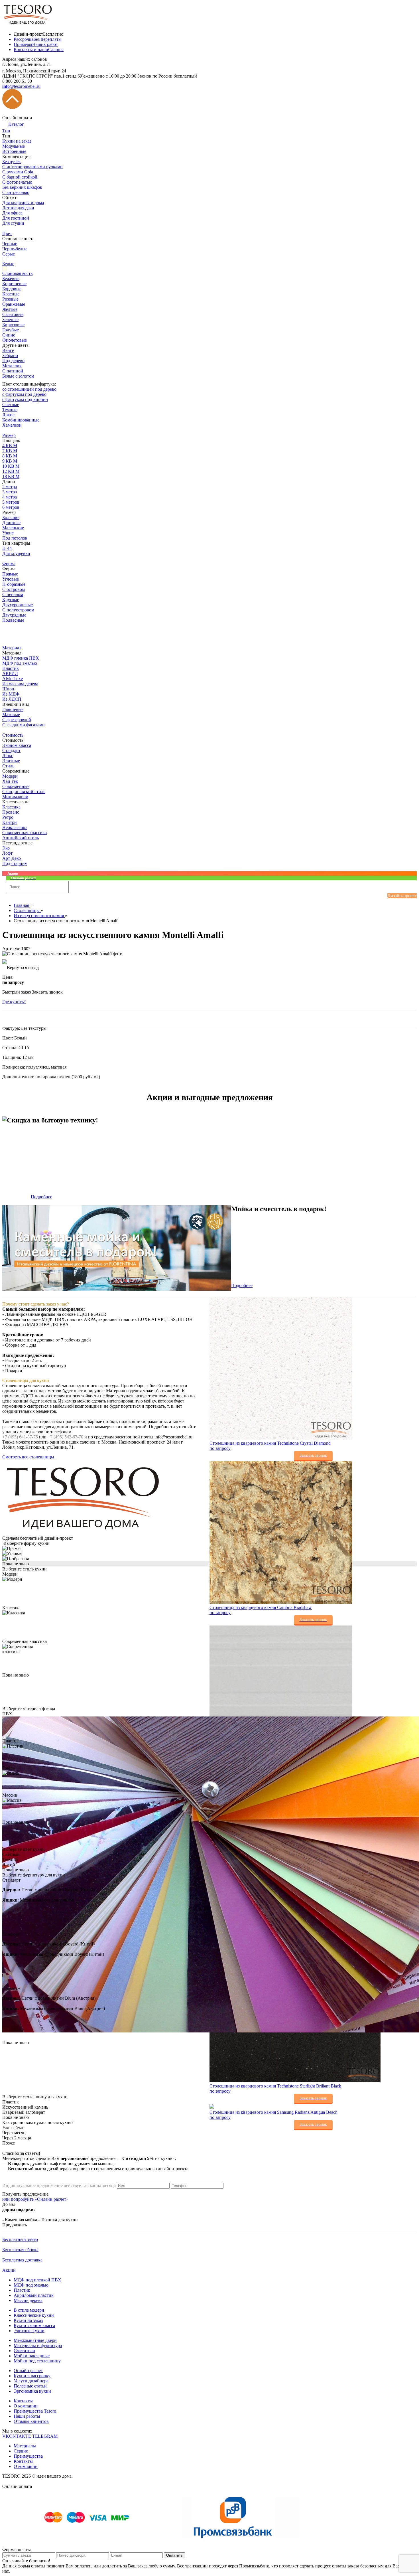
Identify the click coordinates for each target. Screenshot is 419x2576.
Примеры (36, 44)
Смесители (24, 2351)
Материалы (25, 2446)
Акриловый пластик (34, 2295)
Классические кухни (34, 2315)
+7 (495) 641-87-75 (20, 1437)
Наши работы (27, 2416)
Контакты (23, 2401)
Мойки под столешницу (37, 2361)
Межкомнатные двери (35, 2340)
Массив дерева (28, 2300)
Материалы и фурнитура (38, 2345)
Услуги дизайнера (31, 2381)
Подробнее (41, 1197)
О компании (26, 2406)
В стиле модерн (29, 2310)
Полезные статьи (30, 2386)
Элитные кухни (29, 2331)
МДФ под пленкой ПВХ (37, 2280)
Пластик (22, 2290)
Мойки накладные (32, 2356)
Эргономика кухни (32, 2391)
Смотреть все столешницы (29, 1457)
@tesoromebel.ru (21, 86)
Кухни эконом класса (34, 2325)
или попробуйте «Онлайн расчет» (35, 2199)
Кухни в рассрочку (32, 2376)
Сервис (21, 2451)
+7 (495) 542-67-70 (65, 1437)
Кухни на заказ (28, 2320)
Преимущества (28, 2456)
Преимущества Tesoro (35, 2411)
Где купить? (14, 1002)
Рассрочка (38, 39)
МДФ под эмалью (31, 2285)
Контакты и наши (39, 49)
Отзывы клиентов (31, 2421)
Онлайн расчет (28, 2371)
